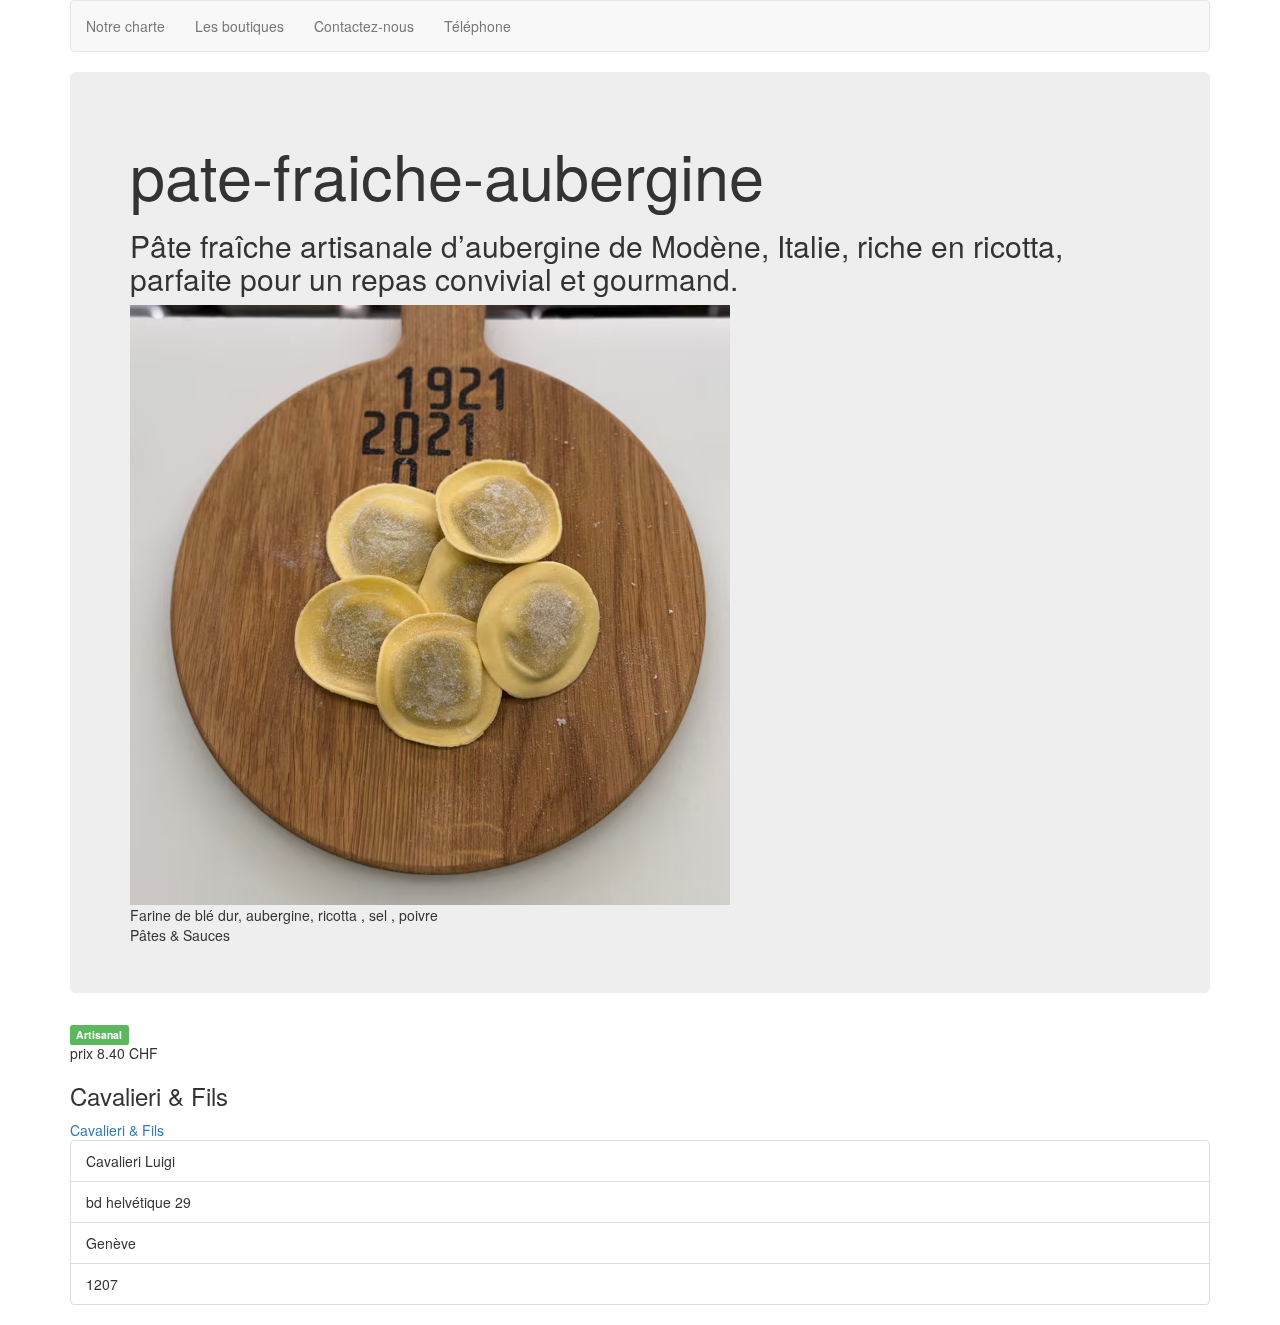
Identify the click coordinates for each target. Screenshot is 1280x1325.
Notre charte (125, 26)
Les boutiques (239, 26)
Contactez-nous (364, 26)
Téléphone (477, 26)
